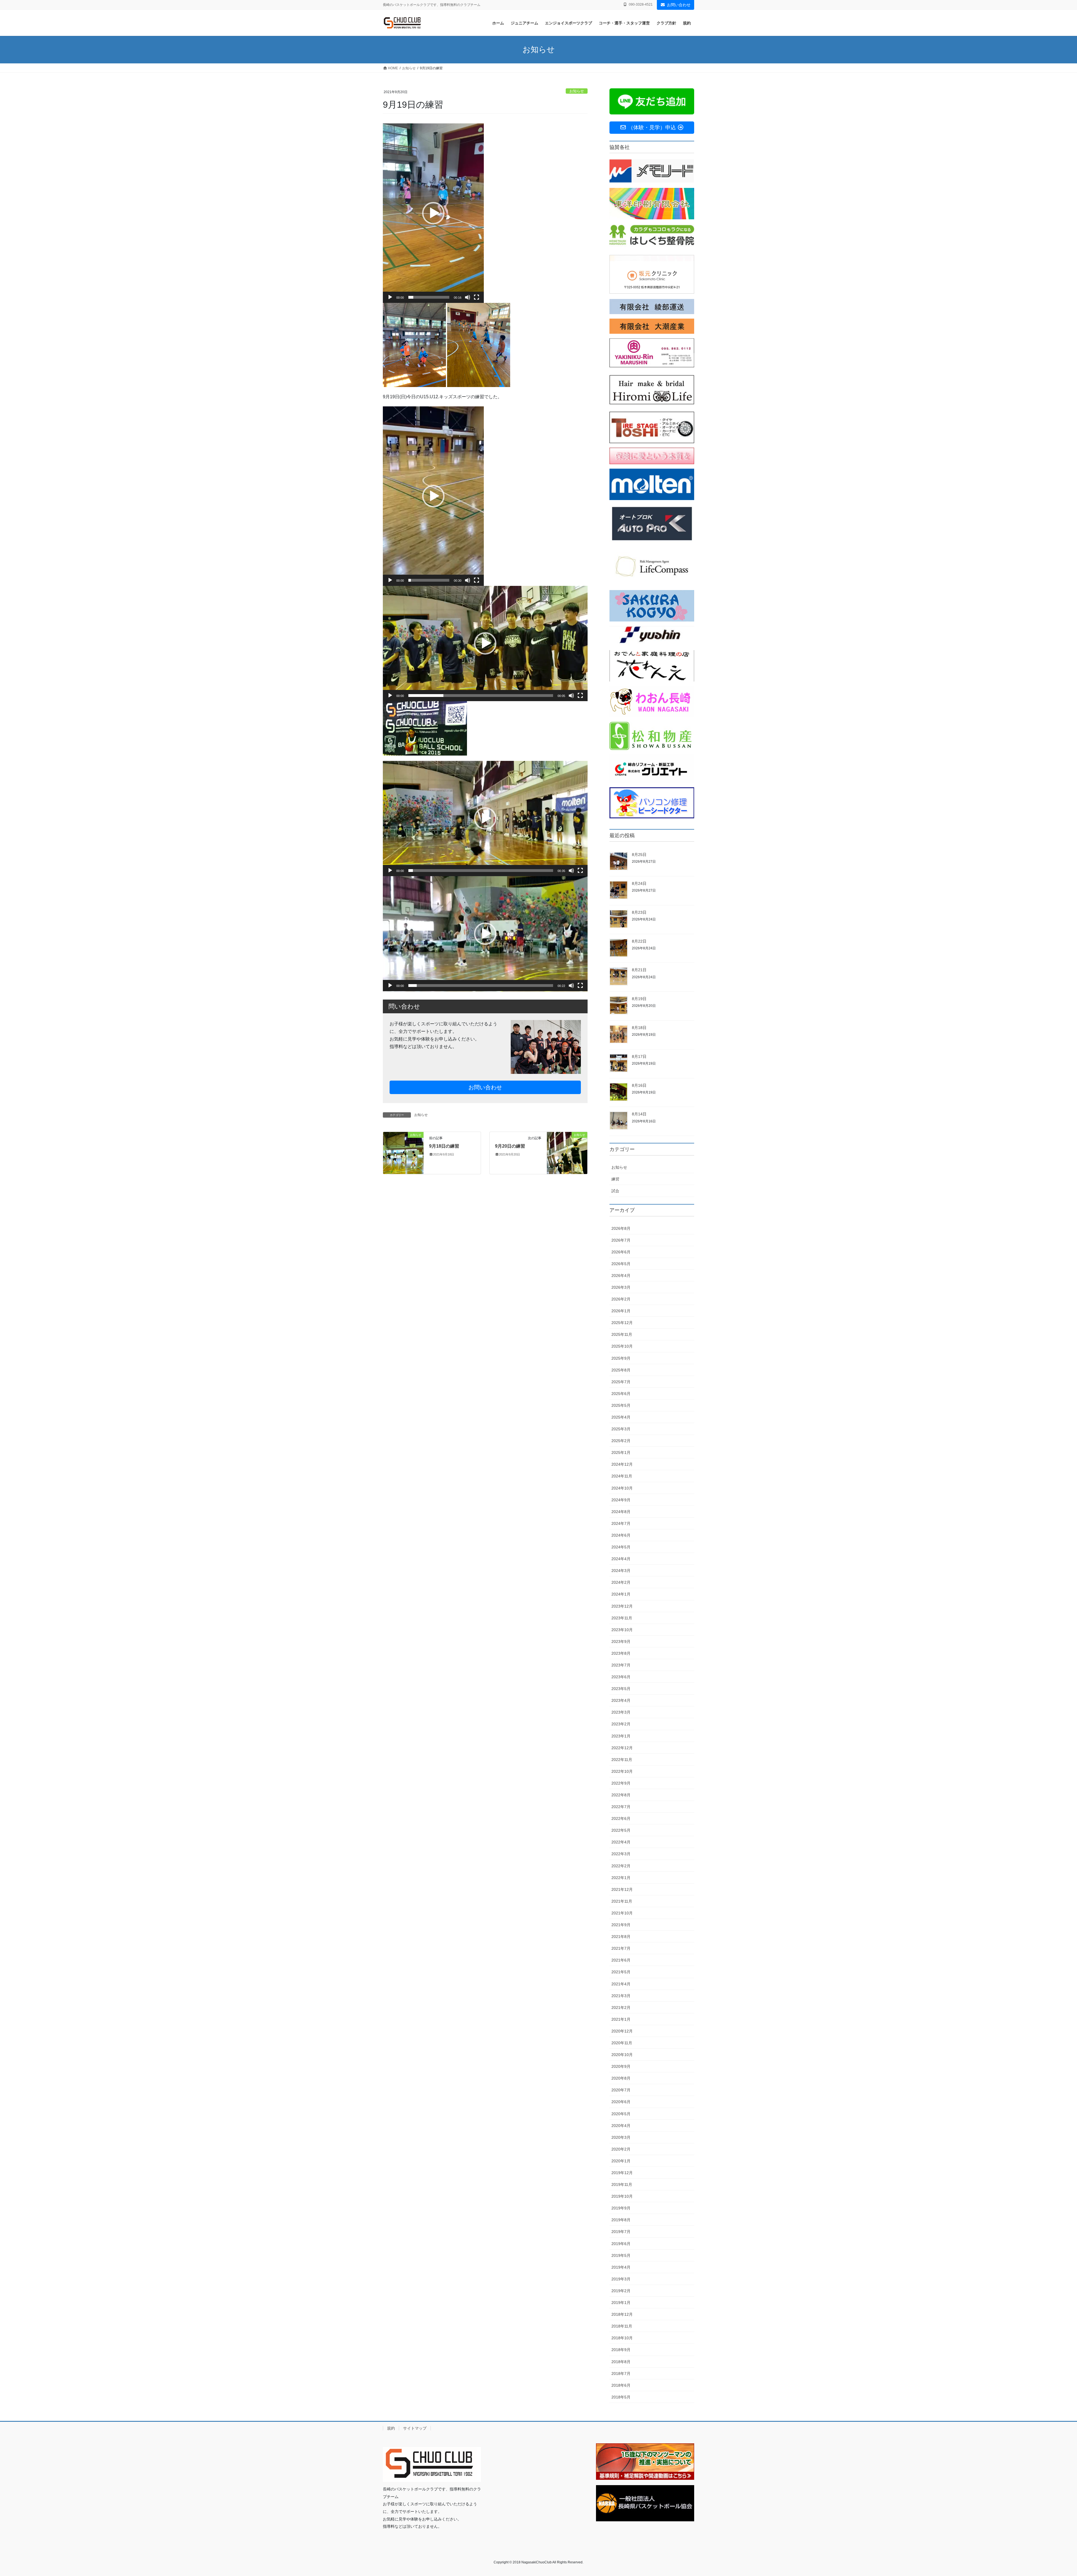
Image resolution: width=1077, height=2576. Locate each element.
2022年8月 (621, 1795)
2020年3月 (621, 2137)
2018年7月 (621, 2374)
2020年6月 (621, 2102)
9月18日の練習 (444, 1146)
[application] (433, 213)
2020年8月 (621, 2078)
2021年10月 (622, 1913)
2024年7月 (621, 1523)
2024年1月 (621, 1594)
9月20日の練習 (510, 1146)
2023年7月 (621, 1665)
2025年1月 (621, 1452)
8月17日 (639, 1056)
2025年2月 (621, 1441)
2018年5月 (621, 2397)
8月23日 (639, 912)
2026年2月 (621, 1299)
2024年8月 (621, 1512)
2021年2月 (621, 2008)
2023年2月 (621, 1724)
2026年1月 (621, 1311)
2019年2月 (621, 2291)
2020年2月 (621, 2149)
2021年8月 (621, 1937)
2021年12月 (622, 1889)
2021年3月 (621, 1996)
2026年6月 (621, 1252)
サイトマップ (415, 2428)
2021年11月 (622, 1901)
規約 (391, 2428)
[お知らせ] (403, 1153)
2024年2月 (621, 1582)
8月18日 (639, 1028)
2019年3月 (621, 2279)
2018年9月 (621, 2350)
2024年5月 (621, 1547)
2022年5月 (621, 1830)
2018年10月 (622, 2338)
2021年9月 (621, 1925)
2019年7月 (621, 2232)
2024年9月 (621, 1500)
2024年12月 (622, 1464)
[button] (433, 213)
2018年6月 (621, 2385)
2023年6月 (621, 1677)
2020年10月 (622, 2055)
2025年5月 (621, 1405)
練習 (615, 1179)
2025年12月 (622, 1323)
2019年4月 (621, 2267)
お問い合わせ (679, 5)
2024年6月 (621, 1535)
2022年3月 (621, 1854)
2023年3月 (621, 1712)
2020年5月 (621, 2114)
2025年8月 (621, 1370)
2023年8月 (621, 1653)
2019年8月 (621, 2220)
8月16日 (639, 1085)
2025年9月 (621, 1358)
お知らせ (577, 91)
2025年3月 (621, 1429)
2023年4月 (621, 1700)
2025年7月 (621, 1382)
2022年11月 (622, 1760)
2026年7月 (621, 1240)
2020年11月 (622, 2043)
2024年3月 (621, 1571)
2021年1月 (621, 2019)
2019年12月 (622, 2173)
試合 (615, 1191)
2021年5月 (621, 1972)
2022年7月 (621, 1807)
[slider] (429, 297)
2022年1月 (621, 1878)
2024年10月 (622, 1488)
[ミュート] (468, 297)
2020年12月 (622, 2031)
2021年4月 (621, 1984)
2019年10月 (622, 2196)
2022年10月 (622, 1771)
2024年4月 (621, 1559)
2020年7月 (621, 2090)
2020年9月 (621, 2066)
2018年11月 (622, 2326)
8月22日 (639, 941)
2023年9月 (621, 1642)
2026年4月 (621, 1276)
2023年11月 (622, 1618)
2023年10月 (622, 1630)
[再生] (390, 297)
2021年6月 (621, 1960)
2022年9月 (621, 1783)
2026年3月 (621, 1287)
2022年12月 (622, 1748)
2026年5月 (621, 1264)
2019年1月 (621, 2303)
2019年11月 (622, 2184)
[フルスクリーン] (477, 297)
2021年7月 (621, 1948)
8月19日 (639, 999)
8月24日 (639, 883)
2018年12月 (622, 2314)
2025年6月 (621, 1394)
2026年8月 (621, 1228)
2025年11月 (622, 1334)
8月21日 (639, 970)
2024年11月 (622, 1476)
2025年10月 (622, 1346)
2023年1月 (621, 1736)
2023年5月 (621, 1689)
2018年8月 (621, 2362)
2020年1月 (621, 2161)
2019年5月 (621, 2255)
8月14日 (639, 1114)
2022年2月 (621, 1866)
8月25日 (639, 855)
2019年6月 (621, 2244)
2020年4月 (621, 2126)
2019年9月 (621, 2208)
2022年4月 (621, 1842)
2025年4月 (621, 1417)
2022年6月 (621, 1818)
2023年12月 (622, 1606)
